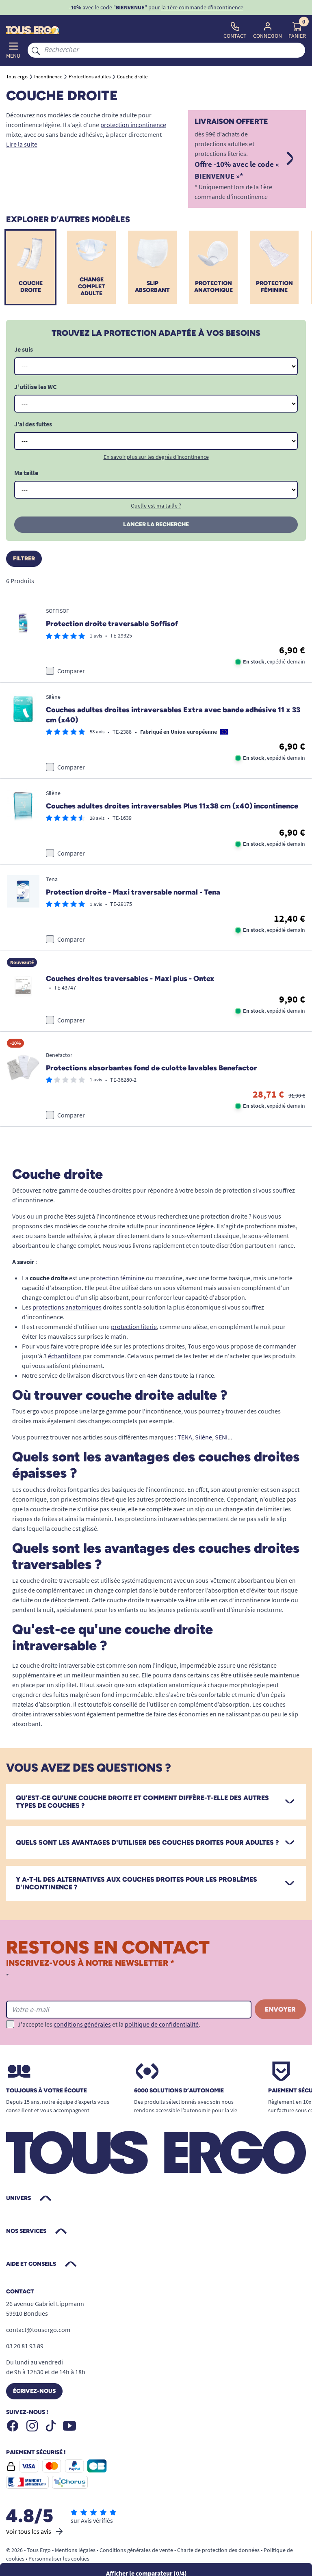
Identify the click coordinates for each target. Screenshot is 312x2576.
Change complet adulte (92, 286)
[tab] (156, 1802)
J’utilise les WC (35, 387)
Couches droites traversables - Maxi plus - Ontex (130, 979)
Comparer (71, 671)
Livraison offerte (231, 122)
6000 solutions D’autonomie (179, 2091)
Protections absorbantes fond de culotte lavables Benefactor (152, 1068)
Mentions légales (75, 2550)
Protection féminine (274, 287)
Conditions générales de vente (136, 2550)
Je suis (24, 349)
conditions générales (82, 2024)
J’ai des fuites (33, 424)
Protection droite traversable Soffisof (112, 624)
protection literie (134, 1327)
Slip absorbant (152, 287)
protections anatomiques (67, 1307)
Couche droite (31, 287)
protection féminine (117, 1278)
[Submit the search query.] (36, 50)
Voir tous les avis (29, 2531)
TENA (185, 1437)
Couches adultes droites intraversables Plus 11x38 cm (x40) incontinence (172, 806)
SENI (221, 1437)
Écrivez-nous (34, 2391)
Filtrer (24, 559)
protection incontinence (133, 125)
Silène (204, 1437)
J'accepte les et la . (109, 2024)
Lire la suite (22, 144)
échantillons (65, 1356)
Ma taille (26, 473)
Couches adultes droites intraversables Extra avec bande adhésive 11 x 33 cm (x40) (173, 715)
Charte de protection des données (218, 2550)
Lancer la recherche (156, 524)
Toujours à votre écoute (47, 2091)
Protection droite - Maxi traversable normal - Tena (133, 892)
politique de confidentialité (162, 2024)
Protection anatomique (213, 287)
